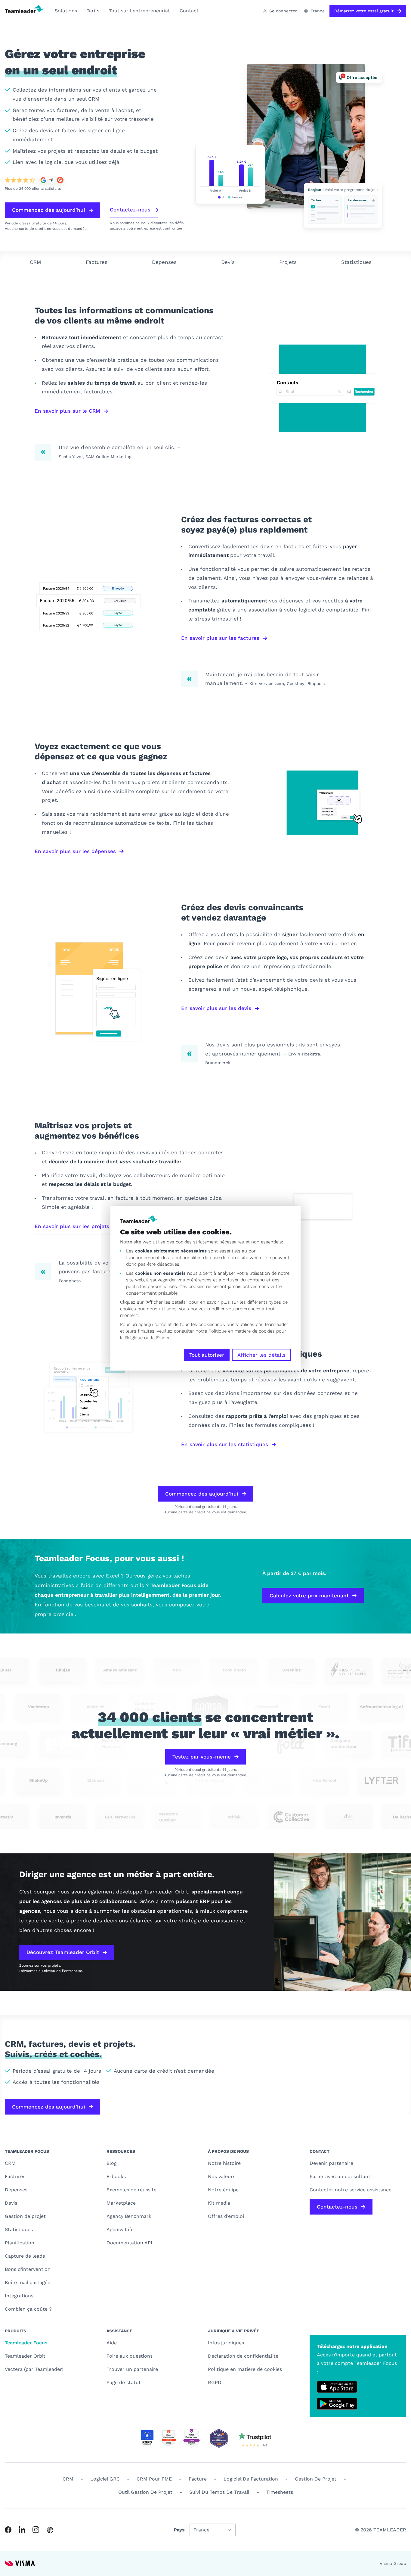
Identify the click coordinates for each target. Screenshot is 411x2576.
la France (161, 1338)
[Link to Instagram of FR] (36, 2530)
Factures (97, 262)
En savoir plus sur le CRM (67, 411)
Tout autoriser (207, 1355)
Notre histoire (224, 2163)
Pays (179, 2530)
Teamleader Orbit (25, 2356)
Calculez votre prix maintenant (309, 1596)
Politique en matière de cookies (245, 2369)
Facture (198, 2479)
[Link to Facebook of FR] (8, 2530)
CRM (36, 262)
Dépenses (164, 262)
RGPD (215, 2382)
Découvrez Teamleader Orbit (63, 1952)
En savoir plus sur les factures (220, 638)
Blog (112, 2163)
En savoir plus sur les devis (216, 1008)
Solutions (66, 11)
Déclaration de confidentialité (243, 2356)
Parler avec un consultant (340, 2176)
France (318, 11)
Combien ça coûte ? (28, 2309)
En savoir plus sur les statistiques (225, 1444)
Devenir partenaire (331, 2163)
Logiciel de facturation (251, 2479)
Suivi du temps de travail (219, 2492)
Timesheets (280, 2492)
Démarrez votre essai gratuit (364, 11)
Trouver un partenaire (132, 2369)
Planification (20, 2243)
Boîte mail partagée (28, 2282)
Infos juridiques (226, 2343)
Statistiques (356, 262)
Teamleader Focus (26, 2343)
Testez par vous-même (202, 1757)
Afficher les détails (261, 1355)
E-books (116, 2176)
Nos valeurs (222, 2176)
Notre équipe (223, 2190)
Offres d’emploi (226, 2216)
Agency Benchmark (129, 2216)
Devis (228, 262)
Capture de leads (25, 2256)
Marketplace (121, 2203)
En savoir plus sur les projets (72, 1226)
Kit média (219, 2203)
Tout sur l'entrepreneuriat (139, 11)
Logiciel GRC (105, 2479)
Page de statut (124, 2382)
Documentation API (129, 2243)
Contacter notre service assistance (351, 2190)
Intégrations (19, 2296)
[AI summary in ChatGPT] (50, 2530)
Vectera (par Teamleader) (34, 2369)
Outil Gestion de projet (145, 2492)
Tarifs (93, 11)
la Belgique (131, 1338)
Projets (288, 262)
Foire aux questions (130, 2356)
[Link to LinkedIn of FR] (22, 2530)
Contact (189, 11)
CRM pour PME (154, 2479)
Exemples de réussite (131, 2190)
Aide (112, 2343)
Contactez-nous (130, 210)
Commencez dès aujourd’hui (49, 210)
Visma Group (393, 2563)
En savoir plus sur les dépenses (75, 851)
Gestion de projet (25, 2216)
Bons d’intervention (28, 2269)
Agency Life (120, 2229)
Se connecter (283, 11)
